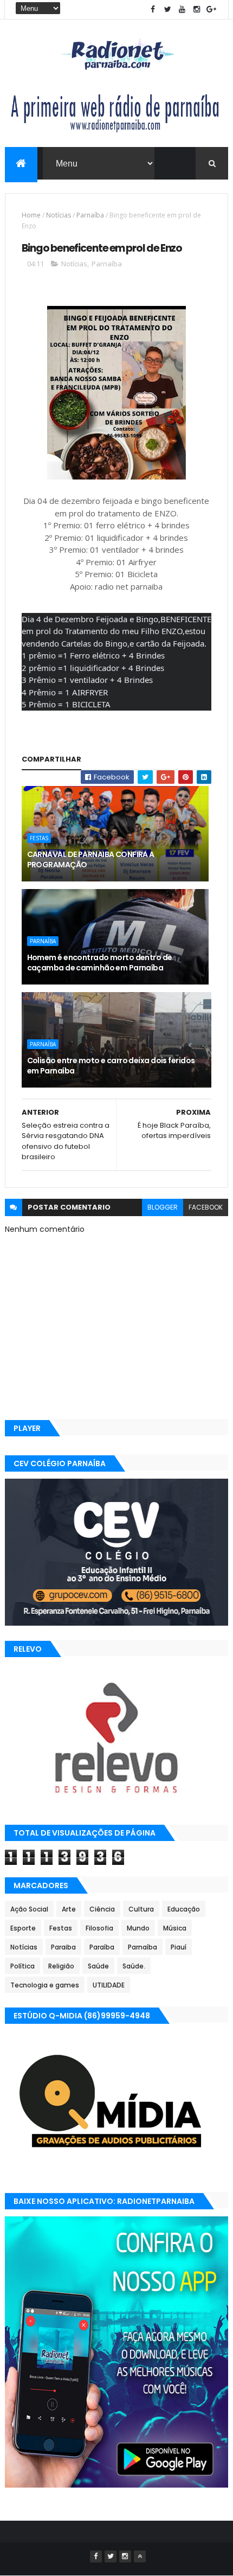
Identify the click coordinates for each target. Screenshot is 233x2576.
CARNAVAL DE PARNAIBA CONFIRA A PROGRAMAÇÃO (91, 860)
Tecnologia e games (45, 1985)
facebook (206, 1207)
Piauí (179, 1947)
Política (22, 1966)
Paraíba (102, 1947)
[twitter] (167, 9)
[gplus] (211, 9)
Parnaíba (90, 215)
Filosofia (99, 1928)
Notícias (59, 215)
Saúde (98, 1966)
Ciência (102, 1909)
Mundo (138, 1928)
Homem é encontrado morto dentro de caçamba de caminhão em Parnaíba (100, 963)
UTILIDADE (109, 1985)
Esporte (23, 1928)
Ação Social (29, 1909)
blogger (163, 1207)
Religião (61, 1966)
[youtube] (182, 9)
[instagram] (197, 9)
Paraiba (63, 1947)
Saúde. (134, 1966)
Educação (184, 1909)
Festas (39, 838)
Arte (69, 1909)
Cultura (141, 1909)
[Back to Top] (140, 2556)
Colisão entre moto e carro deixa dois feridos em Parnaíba (111, 1066)
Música (175, 1928)
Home (31, 215)
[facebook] (153, 9)
